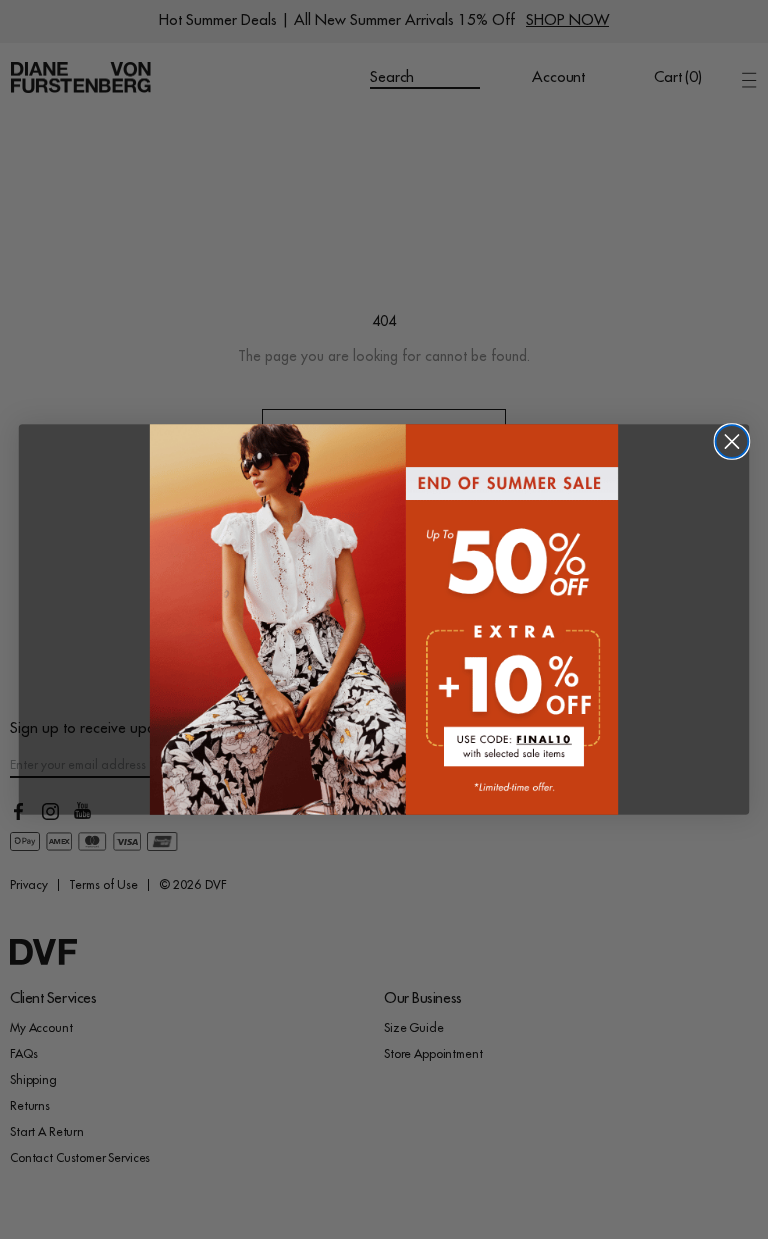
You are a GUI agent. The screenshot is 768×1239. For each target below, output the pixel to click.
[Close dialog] (732, 441)
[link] (384, 619)
